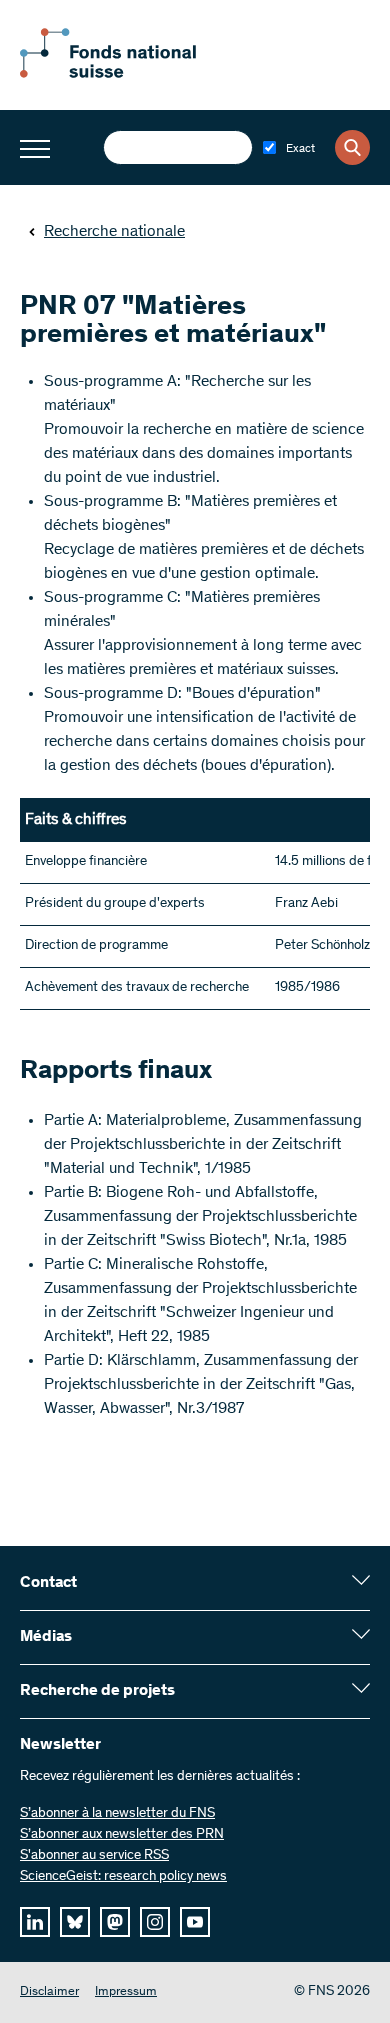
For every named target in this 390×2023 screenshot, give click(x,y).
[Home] (130, 74)
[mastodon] (115, 1922)
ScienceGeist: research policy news (123, 1877)
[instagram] (155, 1922)
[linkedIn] (35, 1922)
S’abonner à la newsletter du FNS (117, 1814)
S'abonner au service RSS (94, 1856)
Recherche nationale (114, 232)
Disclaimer (49, 1992)
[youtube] (195, 1922)
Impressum (126, 1992)
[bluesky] (75, 1922)
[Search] (352, 147)
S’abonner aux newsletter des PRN (122, 1835)
